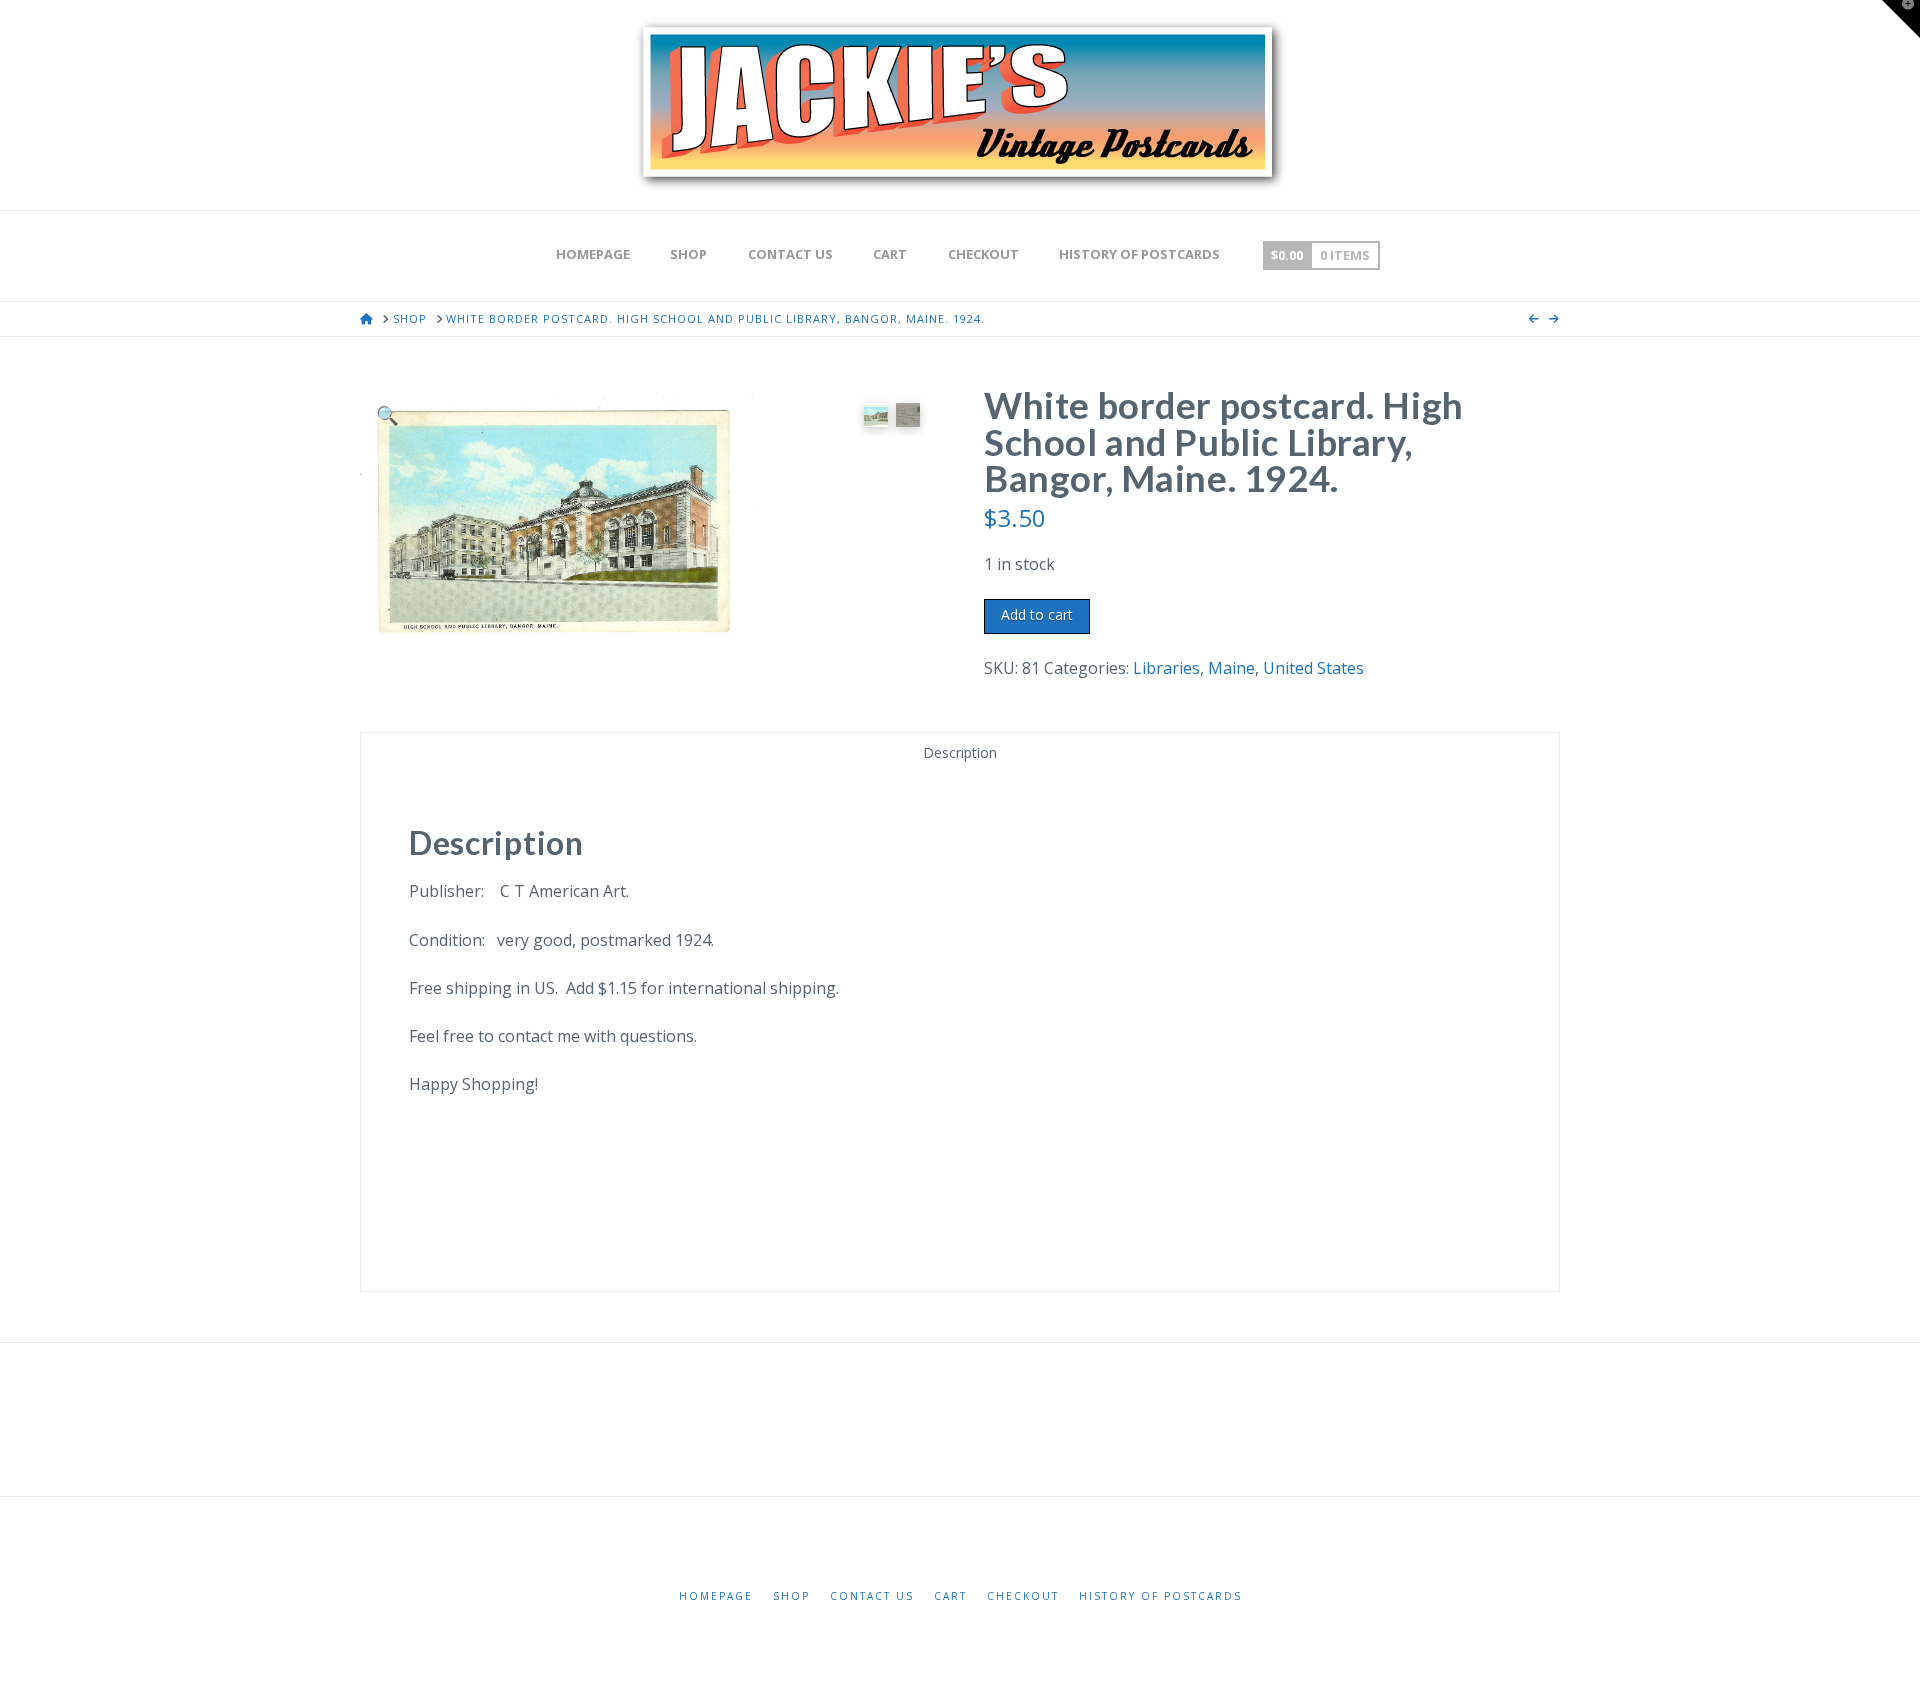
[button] (387, 414)
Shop (791, 1596)
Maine (1231, 668)
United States (1313, 668)
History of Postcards (1160, 1596)
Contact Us (872, 1596)
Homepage (716, 1596)
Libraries (1166, 668)
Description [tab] (960, 752)
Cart (950, 1596)
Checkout (1023, 1596)
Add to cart (1037, 614)
